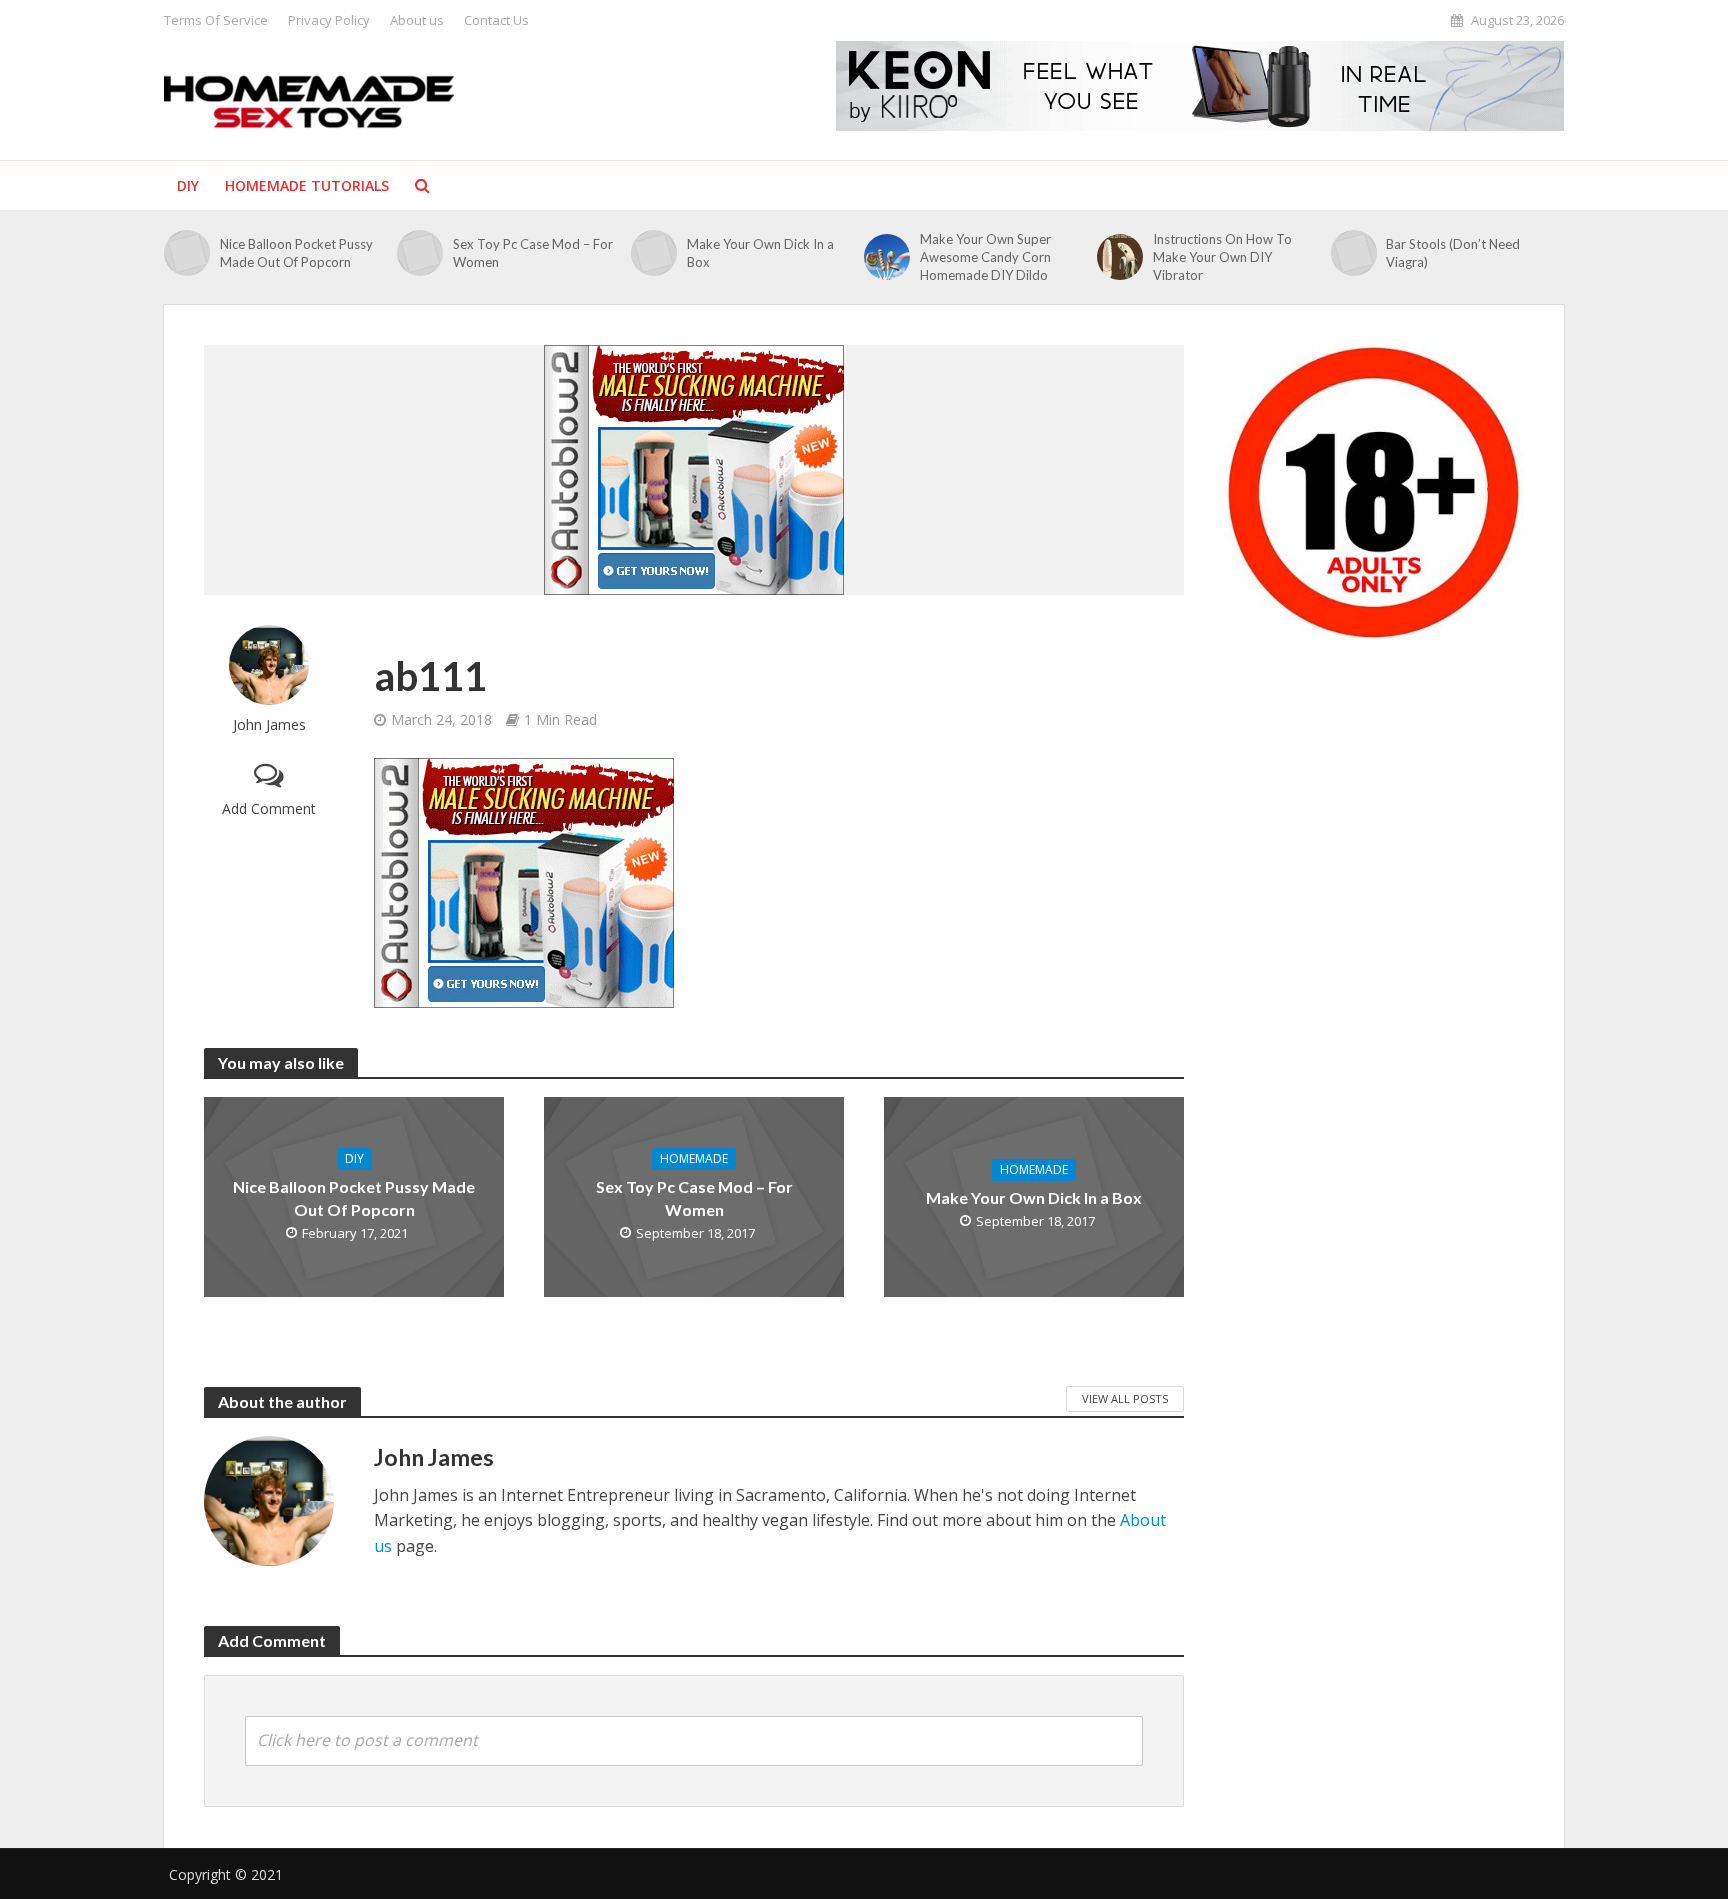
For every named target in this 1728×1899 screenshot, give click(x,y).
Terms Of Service (216, 20)
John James (269, 724)
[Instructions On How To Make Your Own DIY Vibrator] (1120, 257)
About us (417, 20)
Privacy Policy (329, 20)
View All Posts (1125, 1398)
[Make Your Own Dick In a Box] (654, 253)
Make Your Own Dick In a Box (760, 253)
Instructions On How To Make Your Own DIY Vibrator (1222, 257)
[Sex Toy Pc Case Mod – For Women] (420, 253)
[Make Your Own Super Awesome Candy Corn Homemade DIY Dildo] (887, 257)
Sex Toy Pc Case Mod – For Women (533, 253)
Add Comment (269, 808)
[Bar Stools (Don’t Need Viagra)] (1354, 253)
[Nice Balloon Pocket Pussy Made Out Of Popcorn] (187, 253)
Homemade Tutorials (307, 185)
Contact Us (496, 20)
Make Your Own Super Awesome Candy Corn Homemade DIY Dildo (985, 257)
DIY (188, 185)
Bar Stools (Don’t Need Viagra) (1453, 253)
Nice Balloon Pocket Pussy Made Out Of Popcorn (296, 253)
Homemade (694, 1158)
